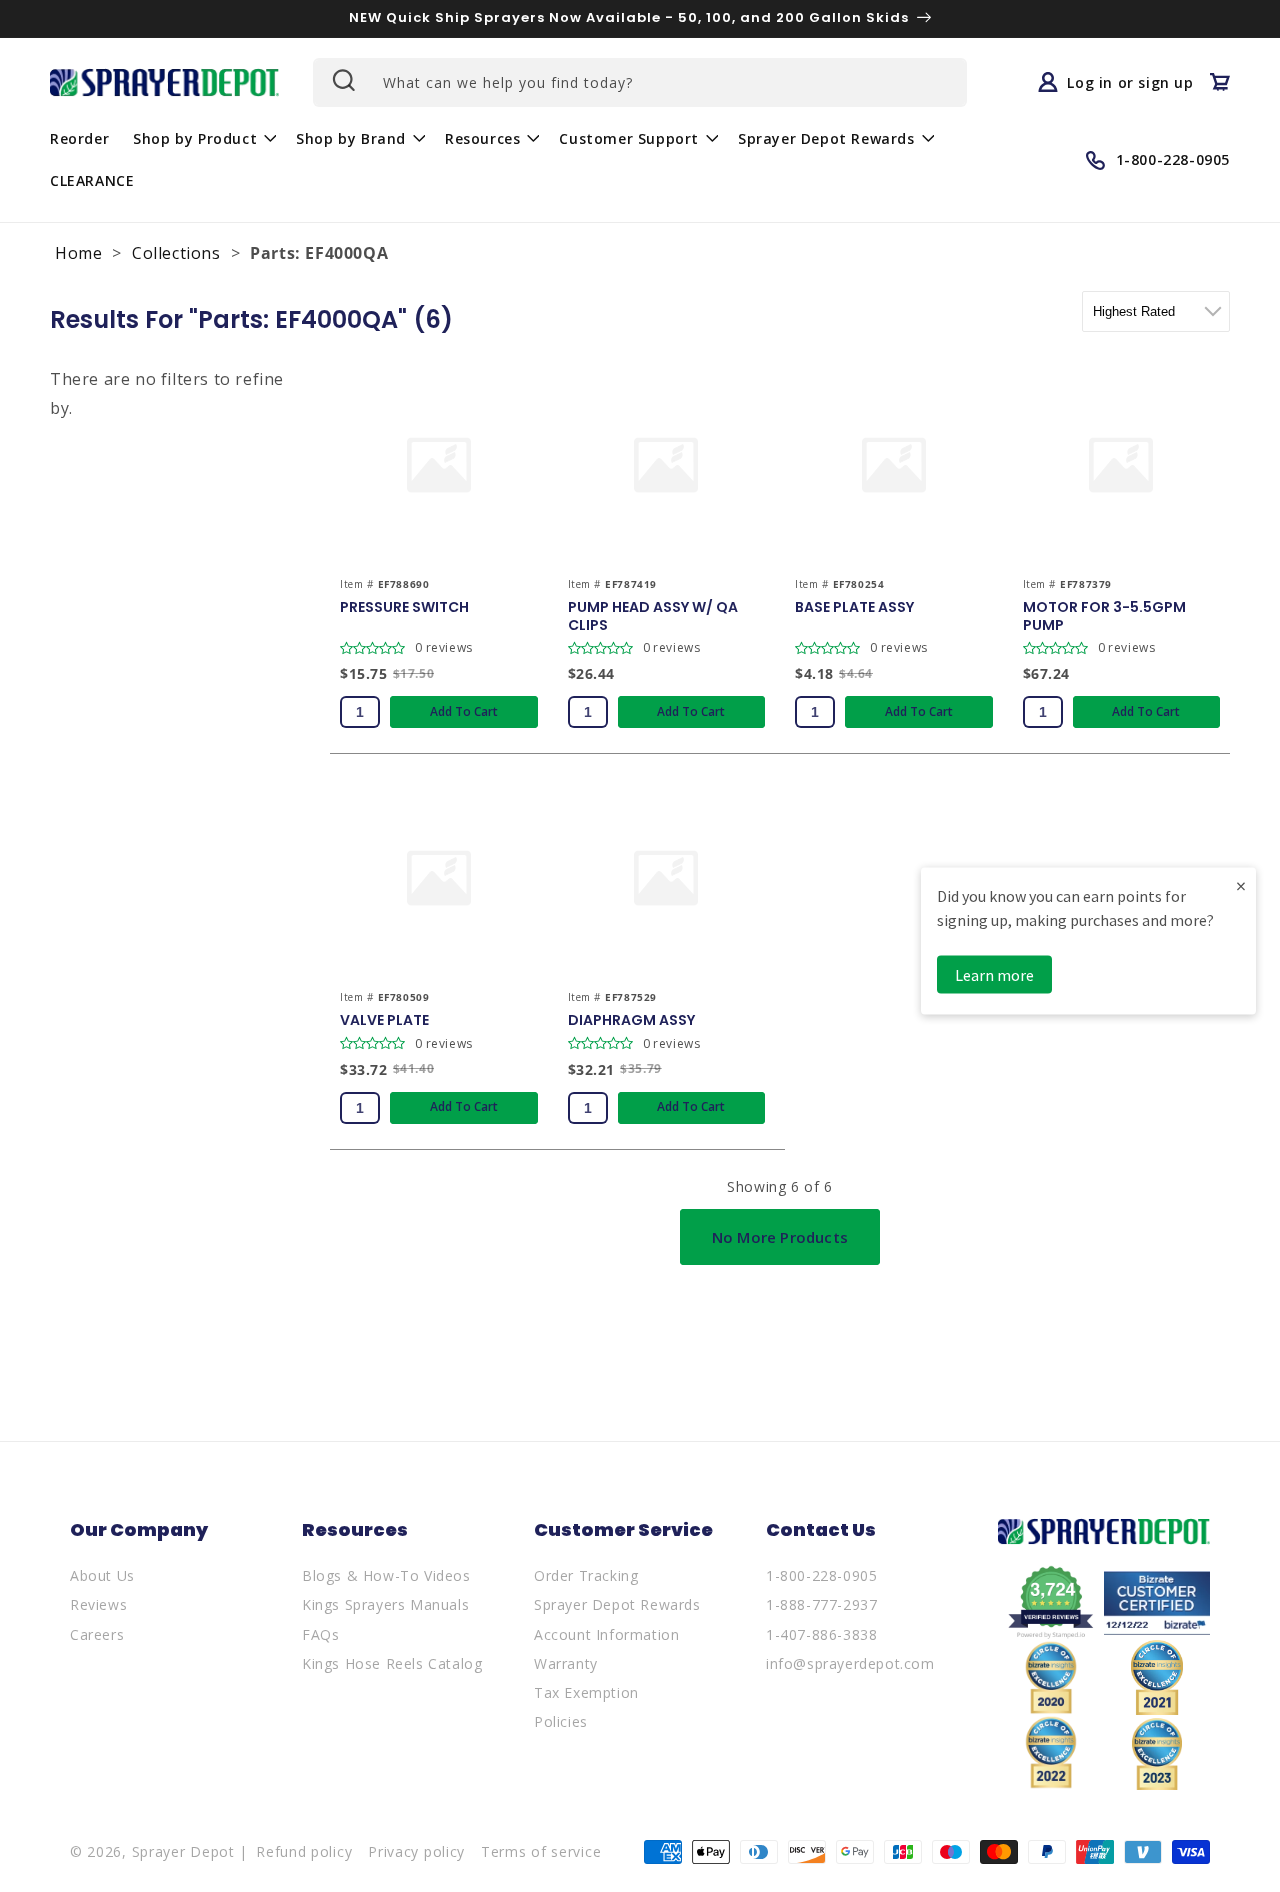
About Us (102, 1575)
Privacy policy (416, 1851)
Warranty (566, 1663)
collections (176, 253)
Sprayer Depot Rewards (617, 1604)
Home (78, 253)
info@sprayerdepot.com (850, 1663)
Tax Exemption (586, 1692)
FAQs (320, 1634)
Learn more (994, 975)
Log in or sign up (1130, 82)
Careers (97, 1634)
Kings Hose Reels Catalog (392, 1663)
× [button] (1241, 885)
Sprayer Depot (183, 1851)
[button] (202, 138)
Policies (561, 1721)
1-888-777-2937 (821, 1604)
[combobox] (640, 82)
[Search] (342, 80)
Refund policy (304, 1851)
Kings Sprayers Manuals (385, 1604)
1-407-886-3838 (821, 1634)
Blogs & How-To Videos (386, 1575)
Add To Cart (464, 711)
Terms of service (541, 1851)
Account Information (606, 1634)
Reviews (98, 1604)
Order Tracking (586, 1575)
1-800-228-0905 (821, 1575)
